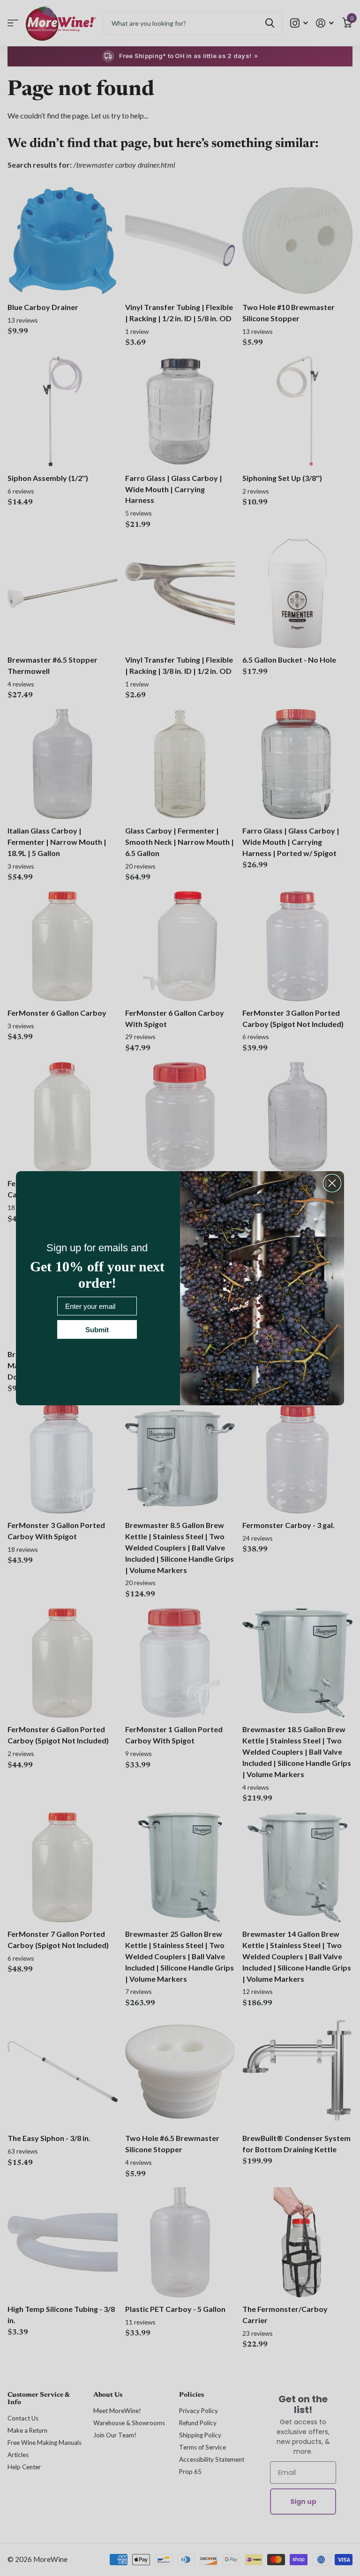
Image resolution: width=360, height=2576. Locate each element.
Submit (97, 1330)
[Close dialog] (332, 1183)
